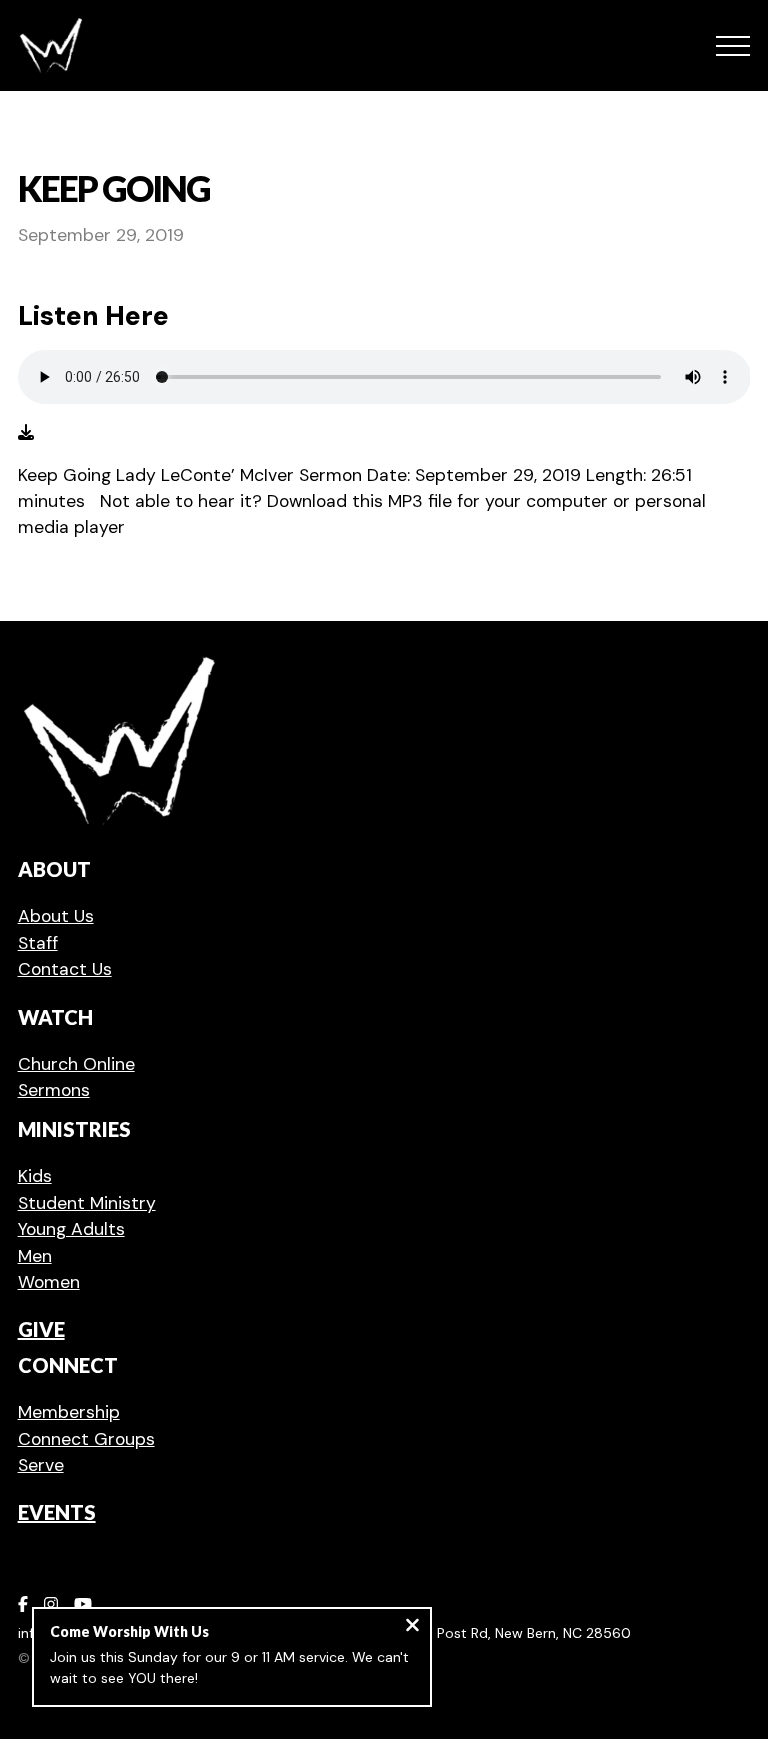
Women (49, 1282)
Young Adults (71, 1229)
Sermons (54, 1090)
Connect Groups (86, 1439)
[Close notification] (412, 1627)
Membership (69, 1412)
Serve (41, 1465)
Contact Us (65, 969)
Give (41, 1329)
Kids (35, 1176)
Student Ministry (87, 1203)
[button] (733, 46)
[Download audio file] (26, 433)
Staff (38, 943)
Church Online (76, 1064)
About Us (56, 916)
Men (35, 1256)
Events (57, 1512)
